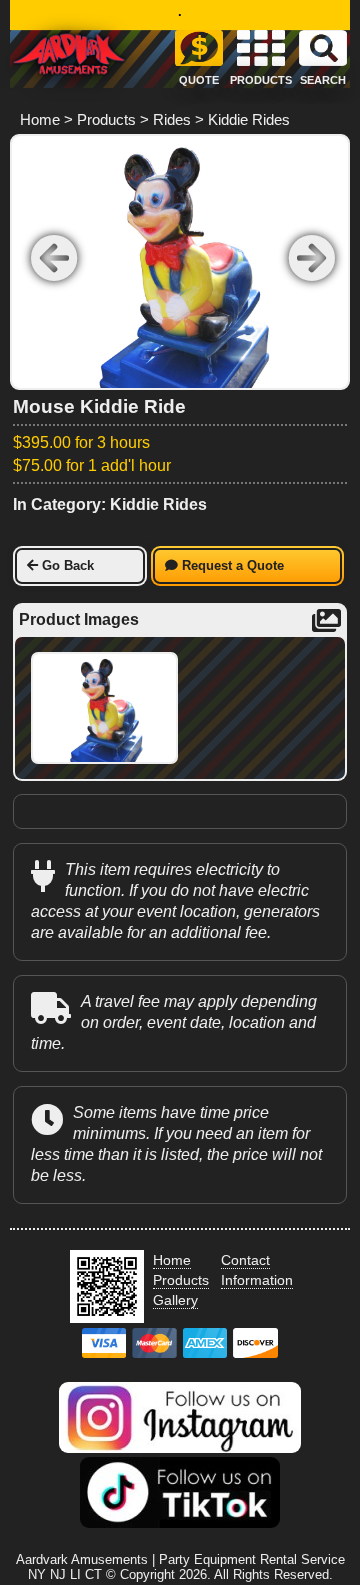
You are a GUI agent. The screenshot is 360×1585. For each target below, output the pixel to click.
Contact (245, 1260)
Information (257, 1280)
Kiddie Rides (249, 119)
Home (40, 119)
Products (106, 119)
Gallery (175, 1300)
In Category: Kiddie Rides (110, 504)
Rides (172, 119)
